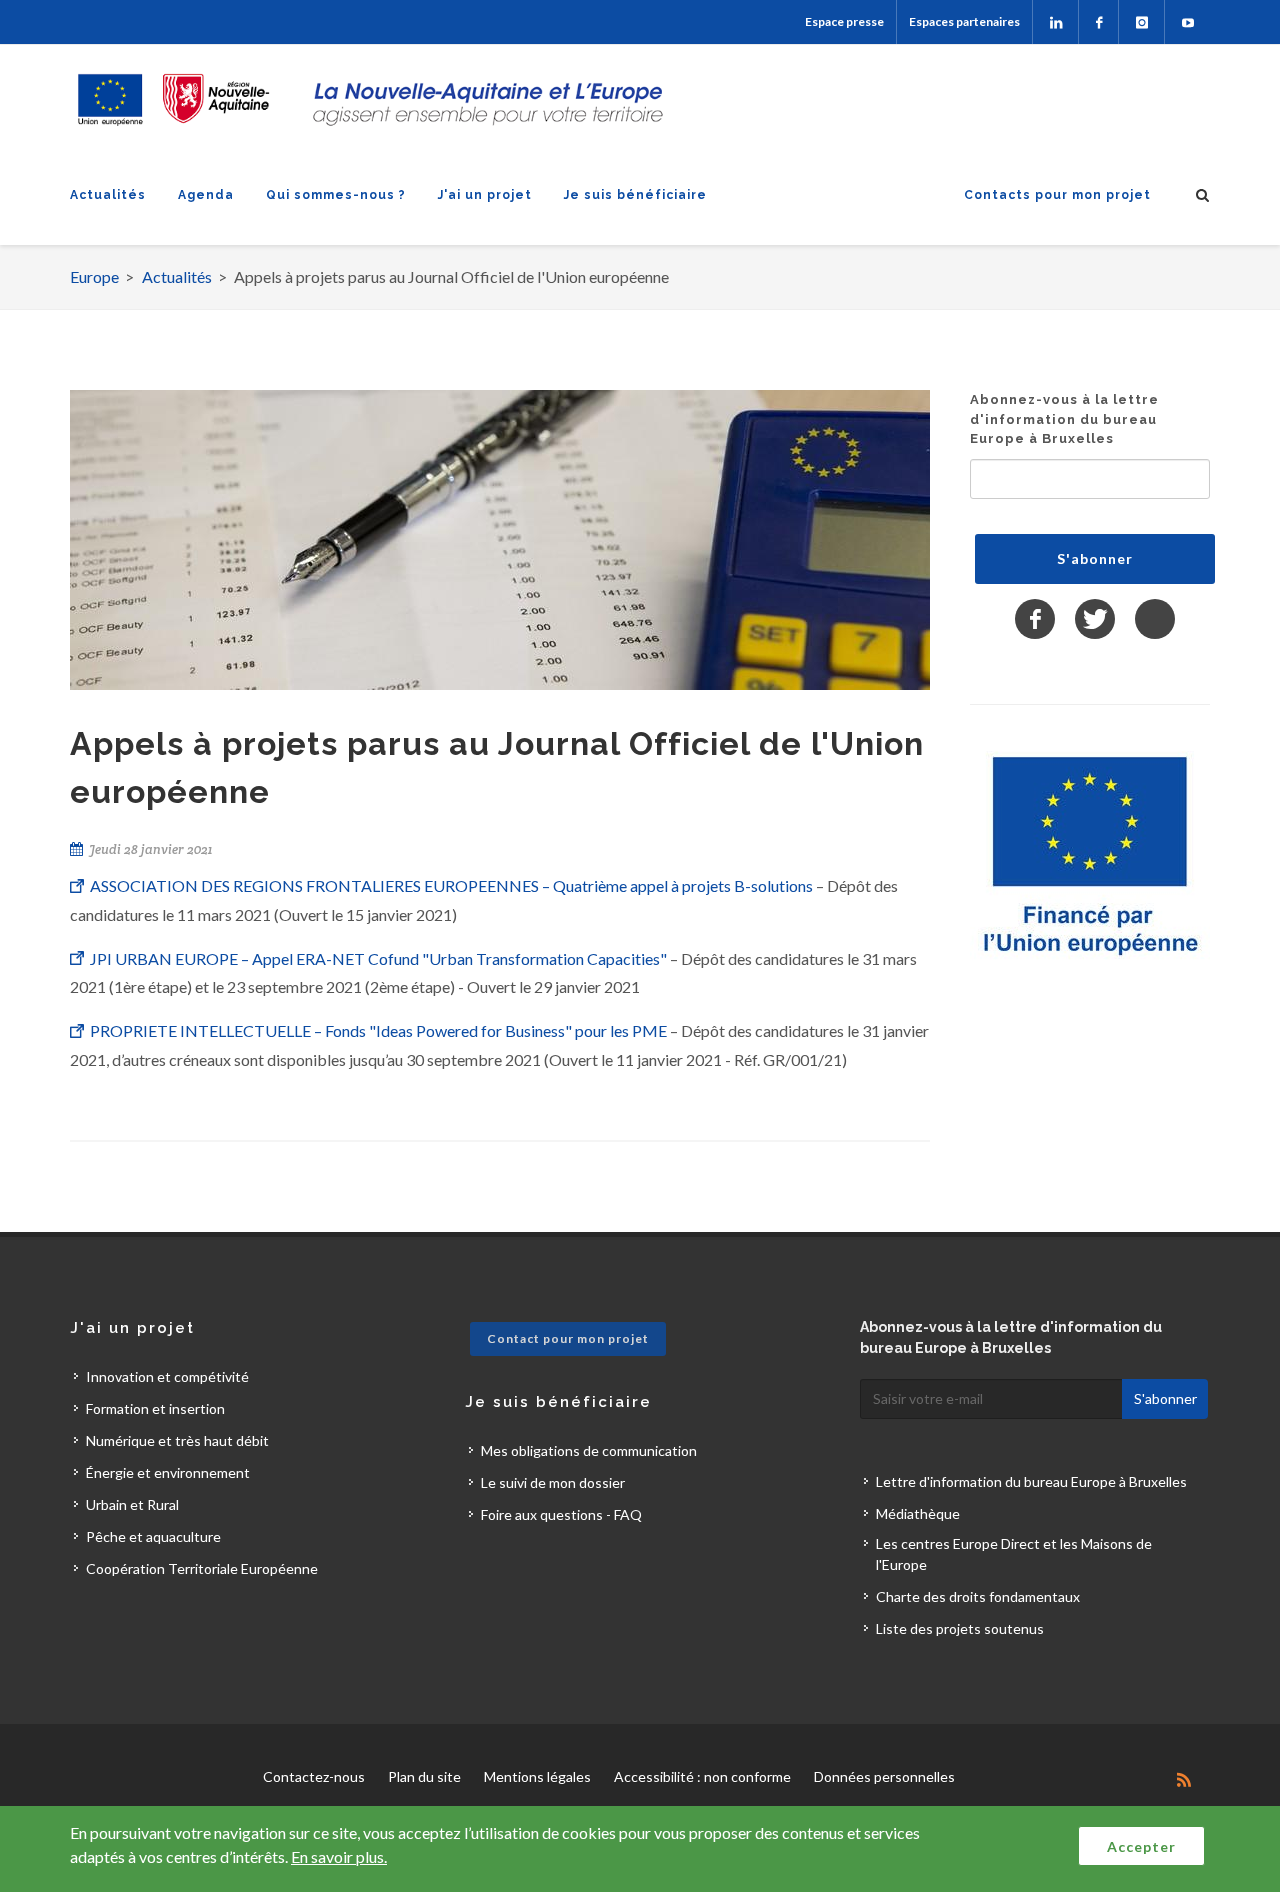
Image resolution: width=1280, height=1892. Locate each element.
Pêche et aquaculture (153, 1536)
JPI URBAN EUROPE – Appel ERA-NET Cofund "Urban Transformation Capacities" (380, 958)
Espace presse (844, 21)
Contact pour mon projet (568, 1338)
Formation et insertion (155, 1408)
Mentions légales (537, 1776)
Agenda (206, 195)
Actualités (108, 195)
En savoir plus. (339, 1856)
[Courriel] (1155, 619)
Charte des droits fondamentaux (978, 1596)
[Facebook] (1098, 22)
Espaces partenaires (964, 21)
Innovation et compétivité (167, 1376)
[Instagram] (1141, 22)
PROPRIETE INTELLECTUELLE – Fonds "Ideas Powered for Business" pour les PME (380, 1030)
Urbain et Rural (132, 1504)
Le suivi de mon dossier (553, 1482)
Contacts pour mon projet (1057, 195)
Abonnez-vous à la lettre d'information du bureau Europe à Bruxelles (1064, 419)
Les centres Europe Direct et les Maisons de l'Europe (1014, 1554)
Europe (94, 276)
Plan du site (424, 1776)
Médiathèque (918, 1513)
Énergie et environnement (168, 1472)
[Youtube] (1187, 22)
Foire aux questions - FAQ (561, 1514)
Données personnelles (884, 1776)
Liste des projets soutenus (960, 1628)
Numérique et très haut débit (177, 1440)
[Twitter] (1095, 619)
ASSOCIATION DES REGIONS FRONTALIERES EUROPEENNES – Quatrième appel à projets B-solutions (453, 885)
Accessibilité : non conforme (702, 1776)
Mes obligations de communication (589, 1450)
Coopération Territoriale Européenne (202, 1568)
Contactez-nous (314, 1776)
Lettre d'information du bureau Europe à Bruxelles (1031, 1481)
